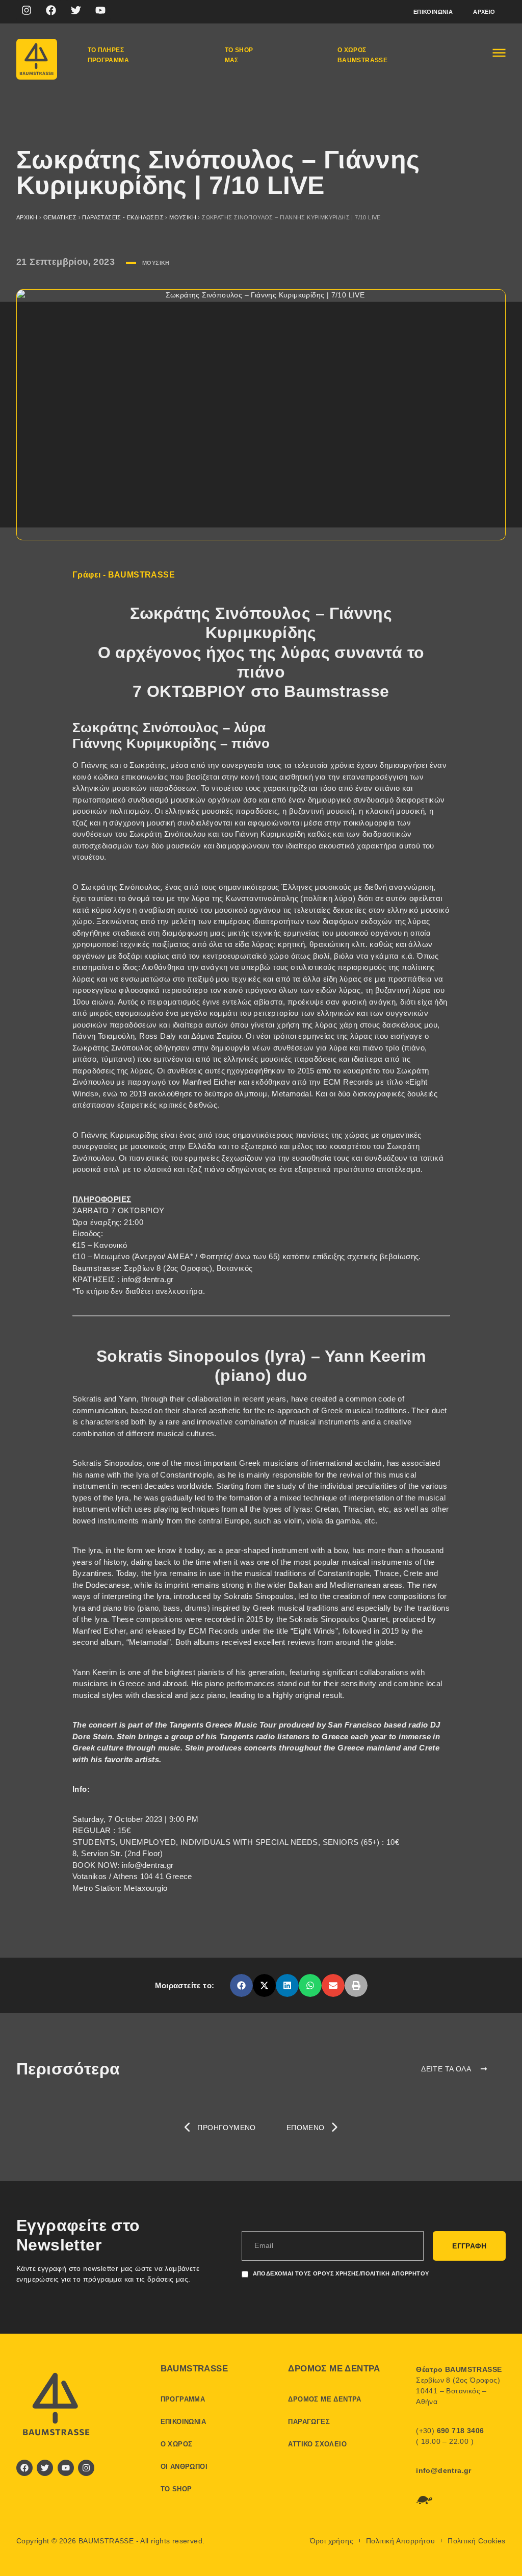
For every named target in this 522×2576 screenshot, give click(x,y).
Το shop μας (239, 55)
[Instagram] (27, 10)
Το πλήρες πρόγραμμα (109, 55)
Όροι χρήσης (332, 2541)
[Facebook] (51, 10)
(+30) (450, 2431)
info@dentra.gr (444, 2470)
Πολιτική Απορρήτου (400, 2541)
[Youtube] (100, 10)
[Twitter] (76, 10)
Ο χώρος (177, 2444)
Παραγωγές (309, 2422)
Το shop (176, 2489)
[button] (241, 1985)
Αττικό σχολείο (317, 2444)
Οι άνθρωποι (184, 2467)
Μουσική (183, 217)
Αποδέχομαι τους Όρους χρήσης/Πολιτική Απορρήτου (341, 2273)
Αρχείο (484, 12)
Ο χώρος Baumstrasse (362, 55)
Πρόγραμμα (183, 2399)
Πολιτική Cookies (476, 2541)
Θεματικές (60, 217)
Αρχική (27, 217)
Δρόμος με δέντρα (324, 2399)
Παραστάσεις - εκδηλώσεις (123, 217)
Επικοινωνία (433, 12)
